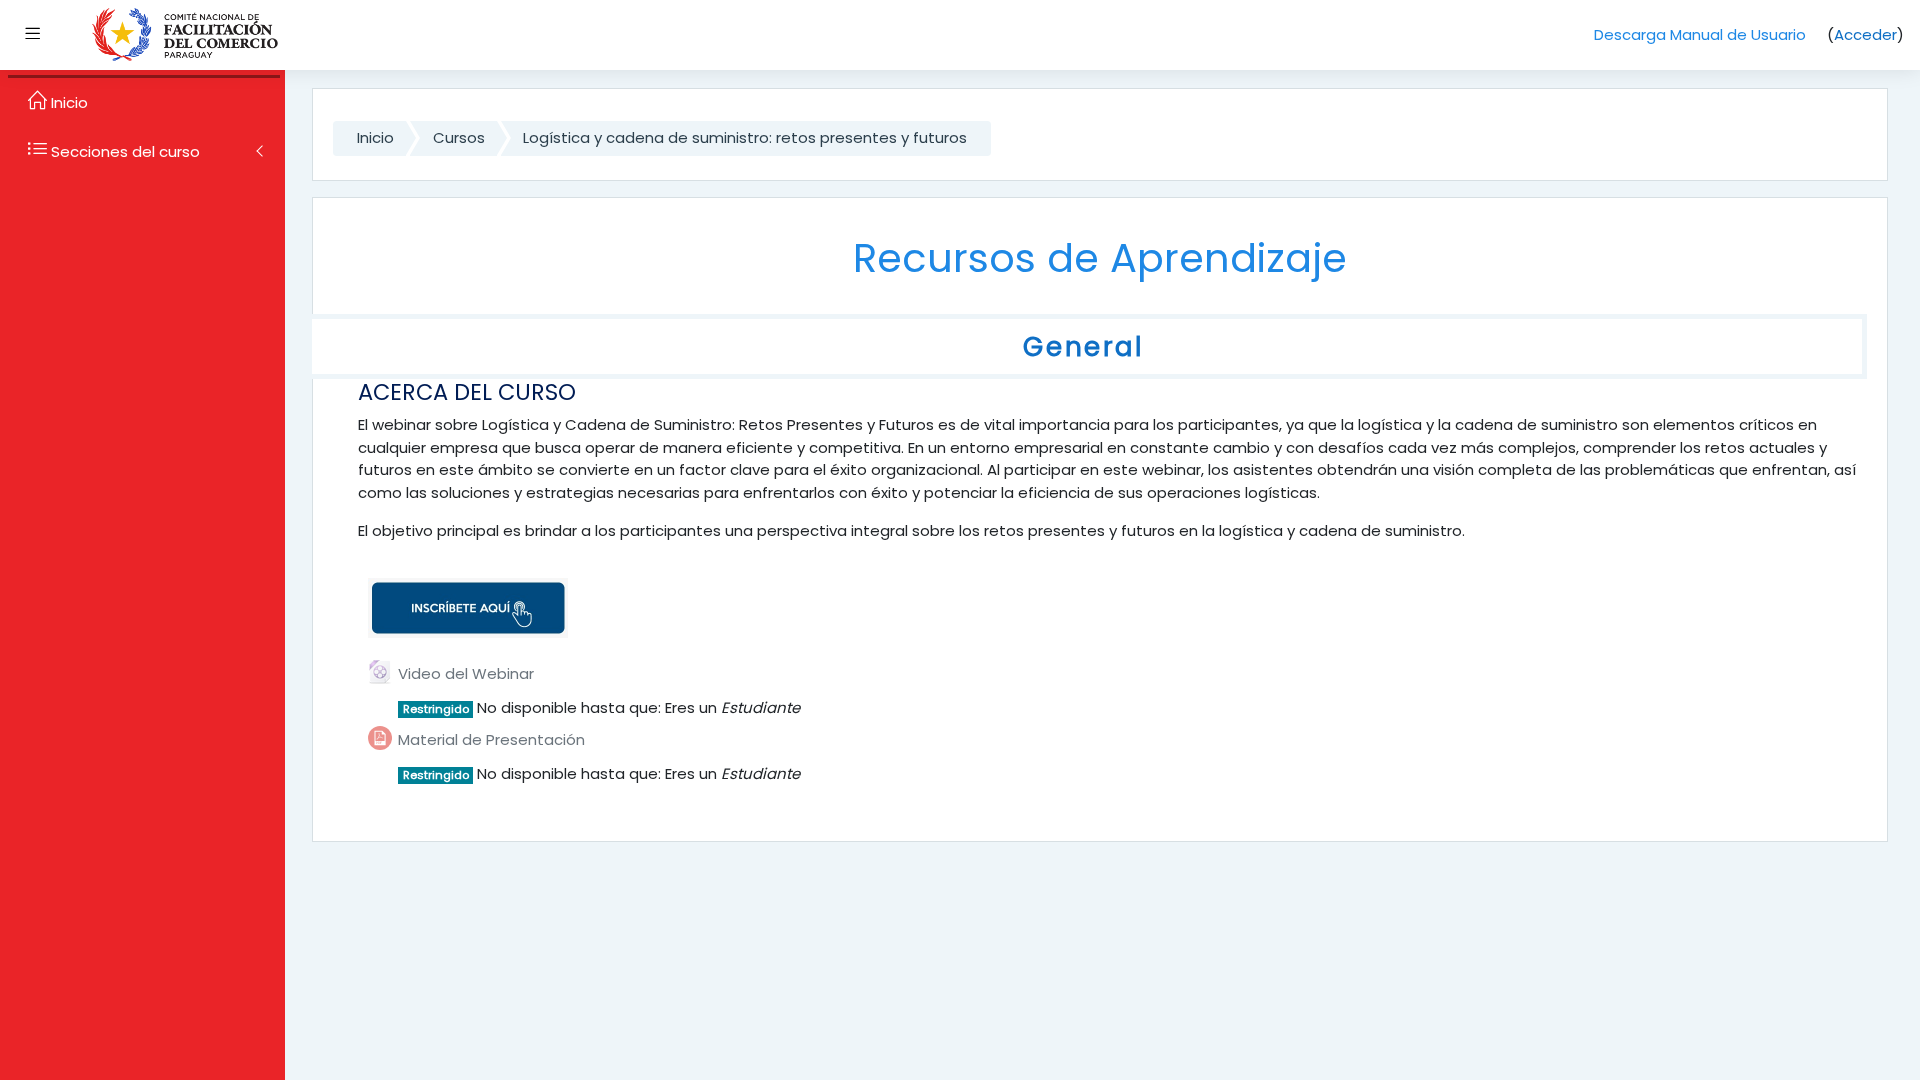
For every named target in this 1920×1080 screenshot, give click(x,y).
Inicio (375, 137)
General (1083, 346)
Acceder (1865, 34)
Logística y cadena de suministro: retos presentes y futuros (745, 137)
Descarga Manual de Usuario (1700, 34)
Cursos (459, 137)
